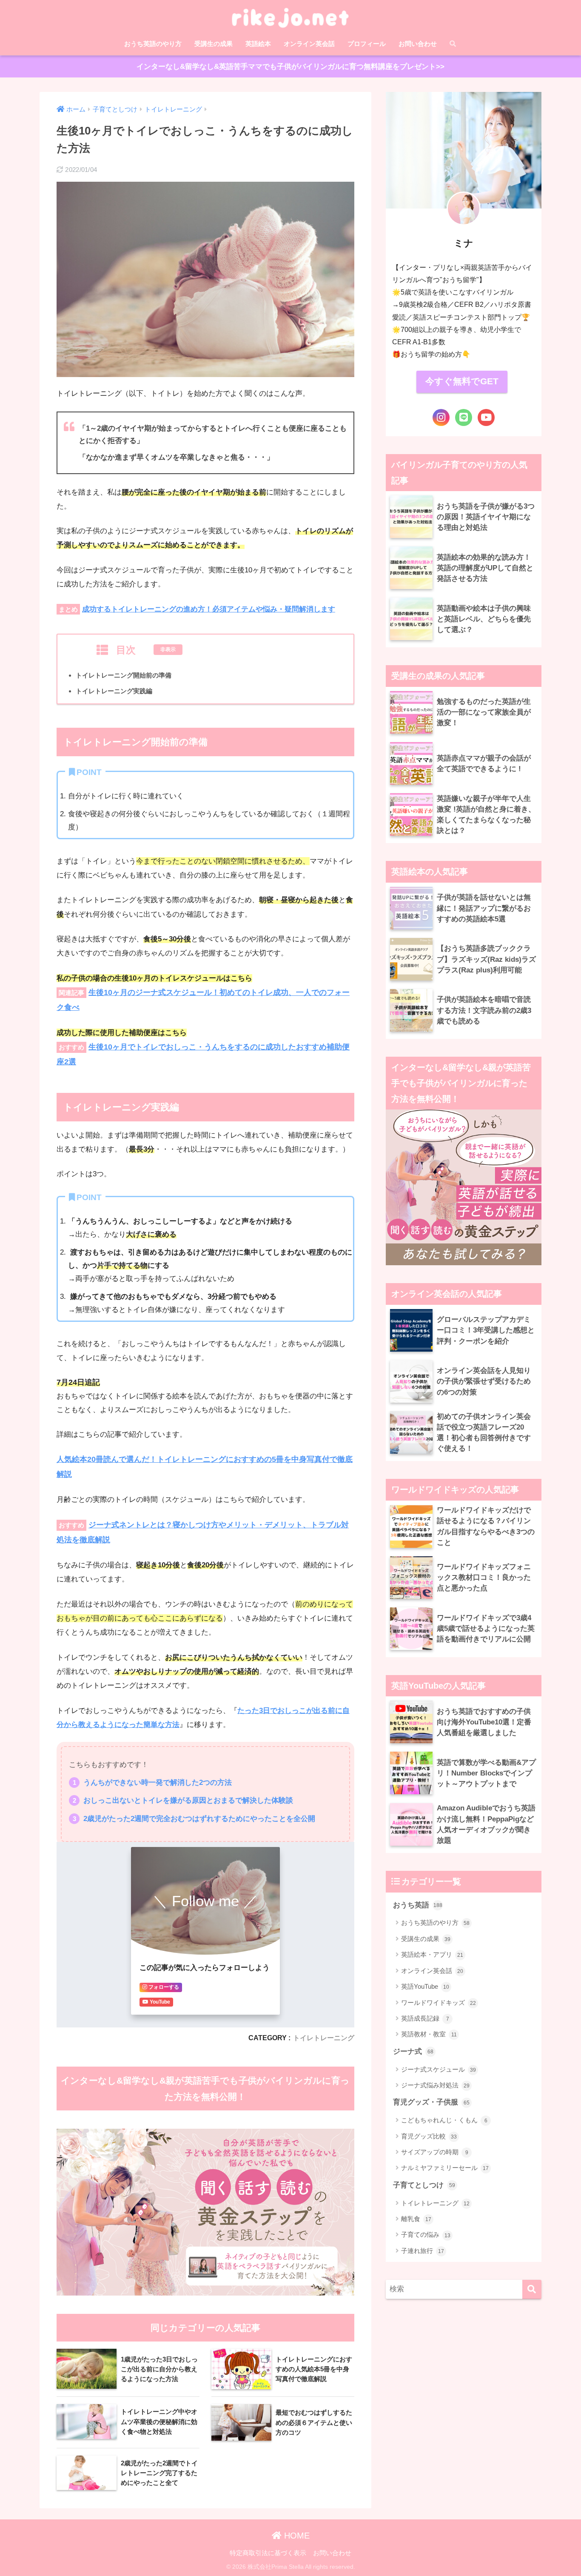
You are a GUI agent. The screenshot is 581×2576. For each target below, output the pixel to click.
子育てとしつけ (424, 2185)
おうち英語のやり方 (153, 44)
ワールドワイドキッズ (439, 2003)
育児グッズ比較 (429, 2136)
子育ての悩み (426, 2234)
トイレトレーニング (324, 2038)
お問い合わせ (418, 44)
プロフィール (367, 44)
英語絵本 (258, 44)
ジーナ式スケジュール (439, 2069)
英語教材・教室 (429, 2034)
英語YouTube (425, 1986)
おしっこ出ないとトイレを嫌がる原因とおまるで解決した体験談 (188, 1800)
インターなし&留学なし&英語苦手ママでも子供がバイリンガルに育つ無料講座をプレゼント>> (290, 67)
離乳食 (416, 2219)
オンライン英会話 (309, 44)
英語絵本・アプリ (432, 1954)
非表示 (168, 649)
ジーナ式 (413, 2051)
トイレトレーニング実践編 (114, 691)
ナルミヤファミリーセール (445, 2168)
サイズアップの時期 (435, 2152)
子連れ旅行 (423, 2251)
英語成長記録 (425, 2018)
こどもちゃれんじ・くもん (444, 2120)
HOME (296, 2536)
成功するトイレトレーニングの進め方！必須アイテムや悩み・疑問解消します (209, 609)
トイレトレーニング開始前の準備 (124, 675)
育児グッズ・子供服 (431, 2102)
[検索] (532, 2289)
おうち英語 (418, 1905)
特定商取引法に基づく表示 (268, 2553)
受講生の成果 (214, 44)
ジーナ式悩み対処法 (435, 2085)
